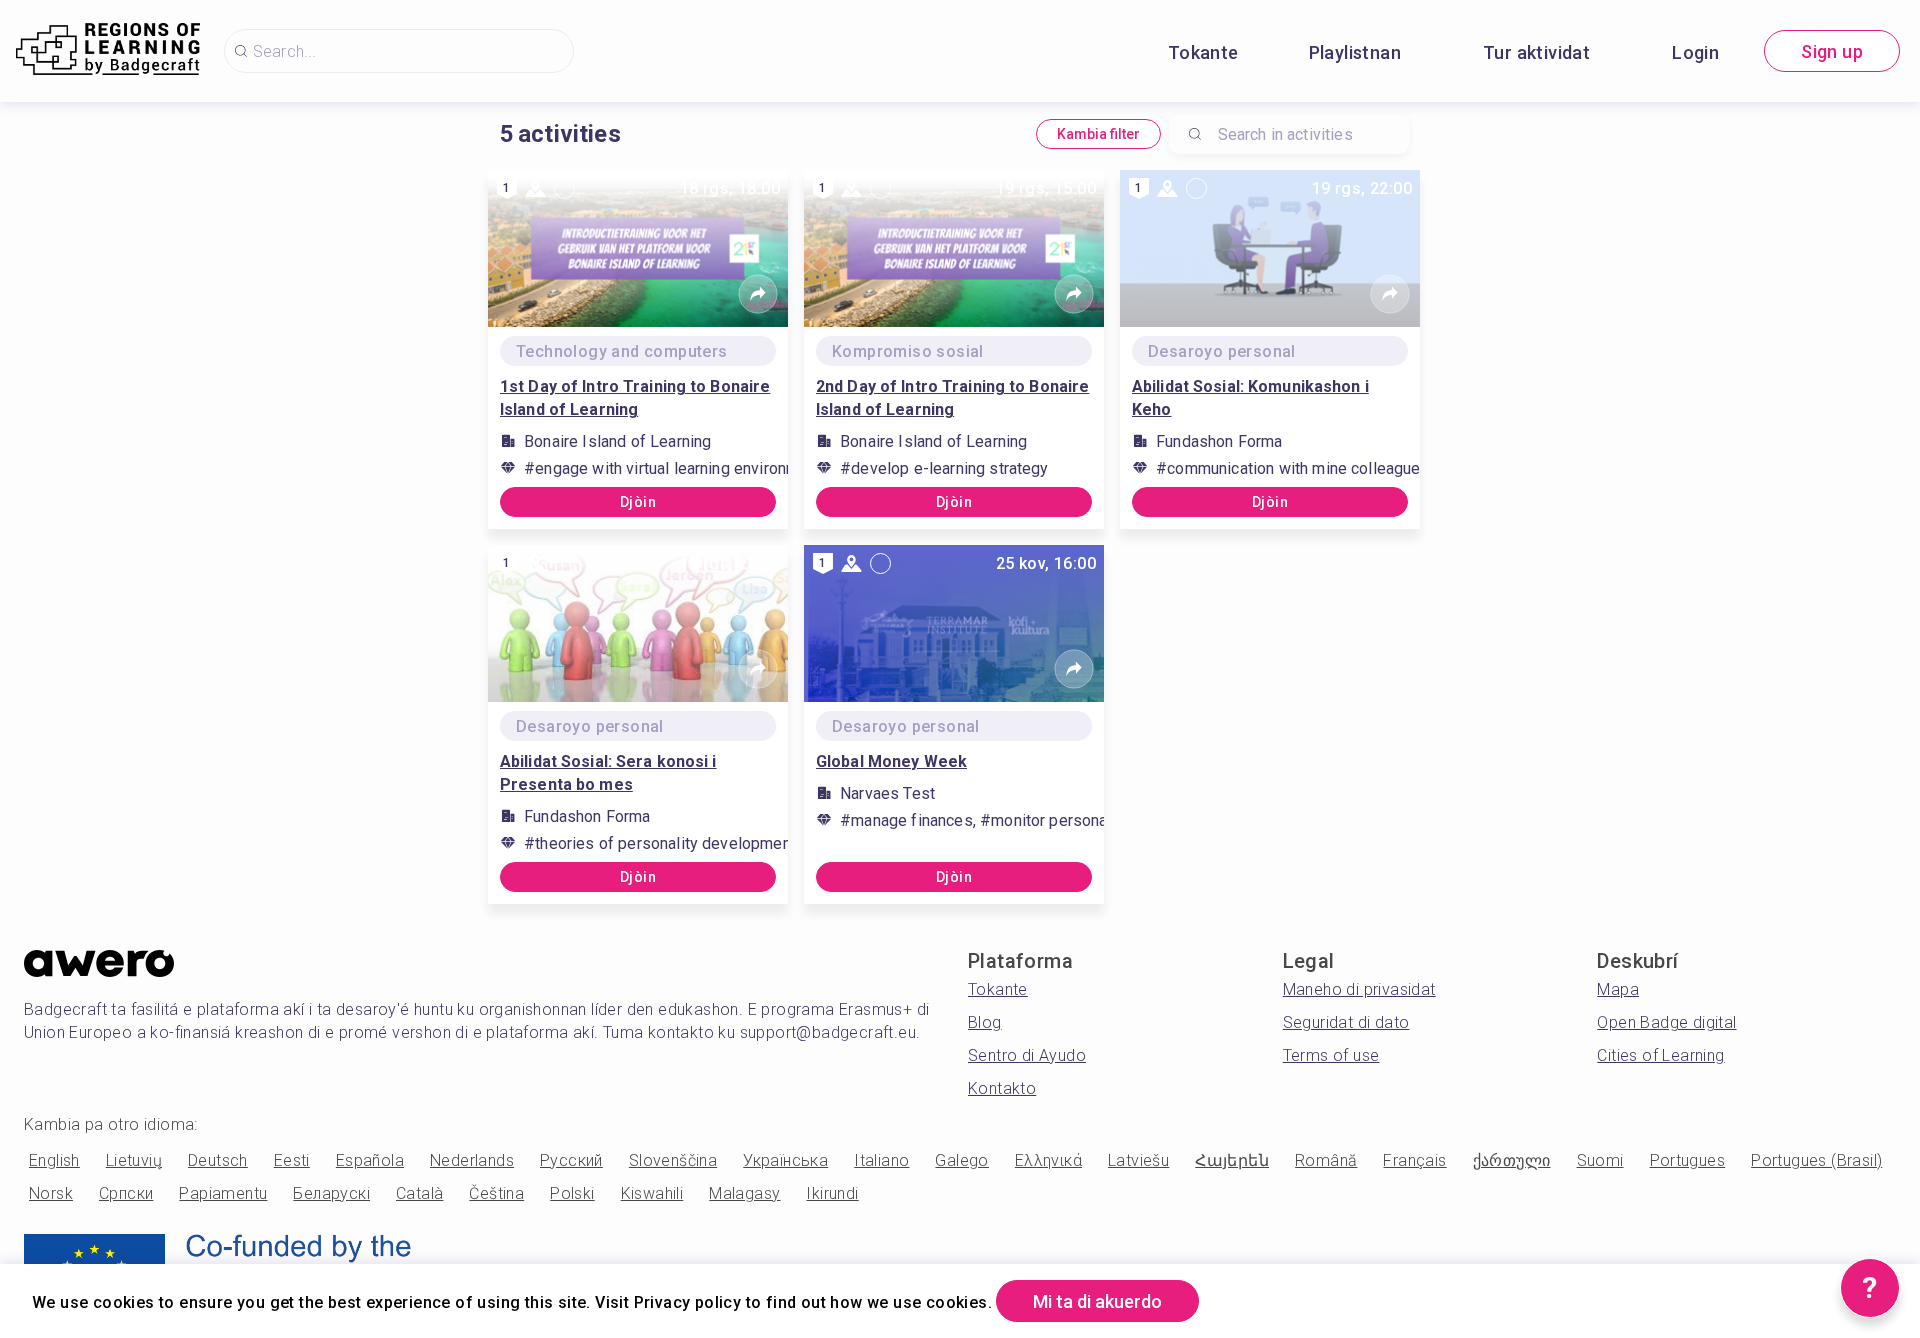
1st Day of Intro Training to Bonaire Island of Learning (635, 398)
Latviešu (1138, 1160)
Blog (985, 1022)
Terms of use (1331, 1055)
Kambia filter (1098, 134)
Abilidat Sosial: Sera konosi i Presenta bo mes (608, 773)
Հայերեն (1232, 1160)
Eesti (292, 1160)
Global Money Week (891, 761)
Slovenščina (673, 1160)
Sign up (1832, 51)
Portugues (1688, 1160)
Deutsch (218, 1160)
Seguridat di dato (1346, 1022)
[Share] (758, 294)
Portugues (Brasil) (1816, 1160)
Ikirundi (832, 1193)
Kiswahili (652, 1193)
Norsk (51, 1193)
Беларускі (331, 1193)
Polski (572, 1193)
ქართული (1512, 1160)
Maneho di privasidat (1359, 989)
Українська (785, 1160)
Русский (571, 1160)
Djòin (638, 502)
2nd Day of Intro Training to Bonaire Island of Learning (952, 398)
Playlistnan (1355, 52)
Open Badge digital (1666, 1022)
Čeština (496, 1193)
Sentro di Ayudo (1027, 1055)
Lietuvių (134, 1160)
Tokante (1203, 52)
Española (370, 1160)
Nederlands (472, 1160)
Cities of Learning (1660, 1055)
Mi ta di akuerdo (1097, 1301)
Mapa (1618, 989)
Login (1695, 52)
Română (1326, 1160)
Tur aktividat (1536, 52)
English (54, 1160)
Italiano (881, 1160)
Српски (126, 1193)
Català (419, 1193)
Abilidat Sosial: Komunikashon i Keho (1250, 398)
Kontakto (1002, 1088)
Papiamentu (223, 1193)
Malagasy (744, 1193)
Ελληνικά (1048, 1160)
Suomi (1600, 1160)
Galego (961, 1160)
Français (1414, 1160)
